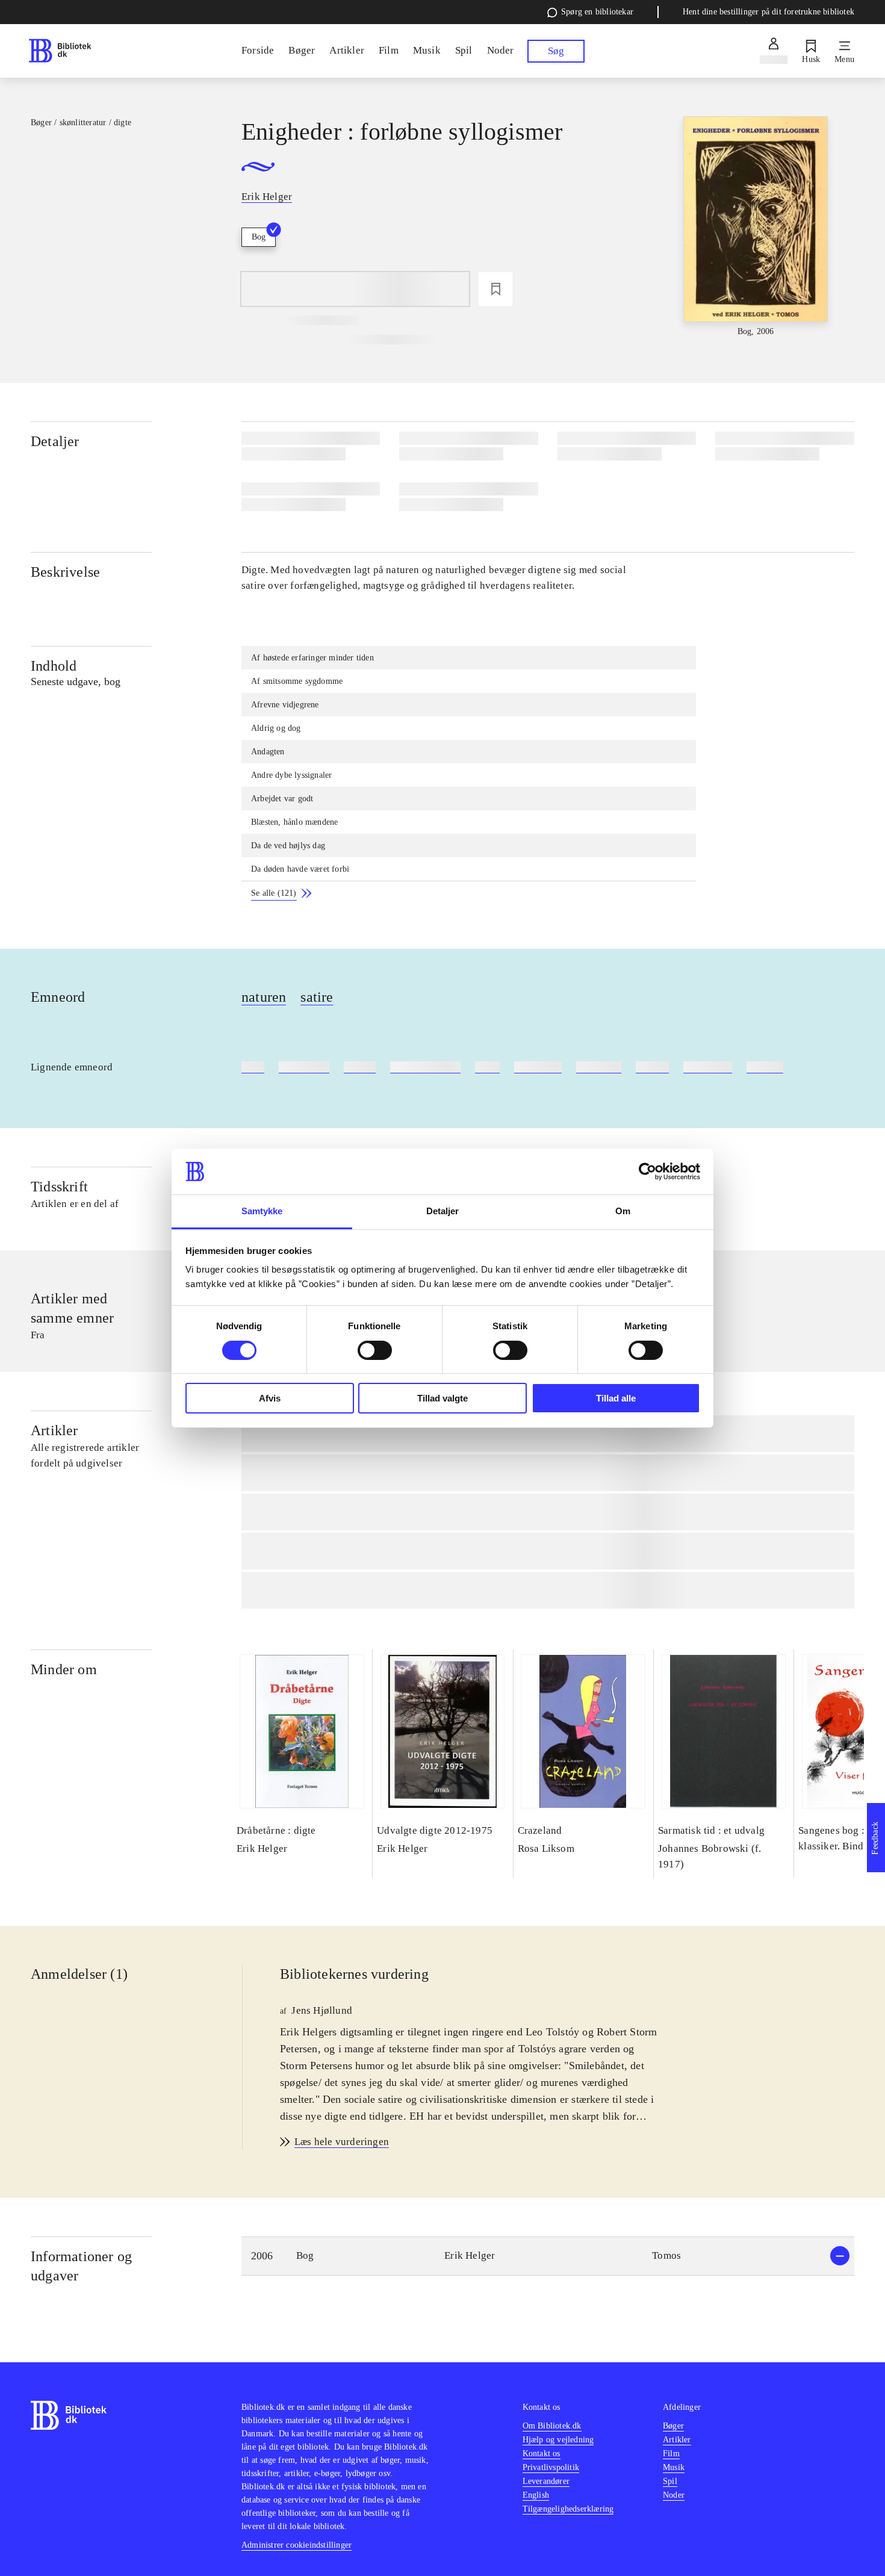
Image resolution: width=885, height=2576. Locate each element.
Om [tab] (623, 1211)
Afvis (270, 1398)
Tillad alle (616, 1398)
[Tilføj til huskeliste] (495, 289)
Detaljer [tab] (443, 1211)
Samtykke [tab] (262, 1211)
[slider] (756, 227)
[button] (548, 2256)
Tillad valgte (442, 1398)
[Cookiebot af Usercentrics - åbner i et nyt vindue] (647, 1172)
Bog (259, 237)
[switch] (375, 1350)
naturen (264, 997)
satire (317, 997)
